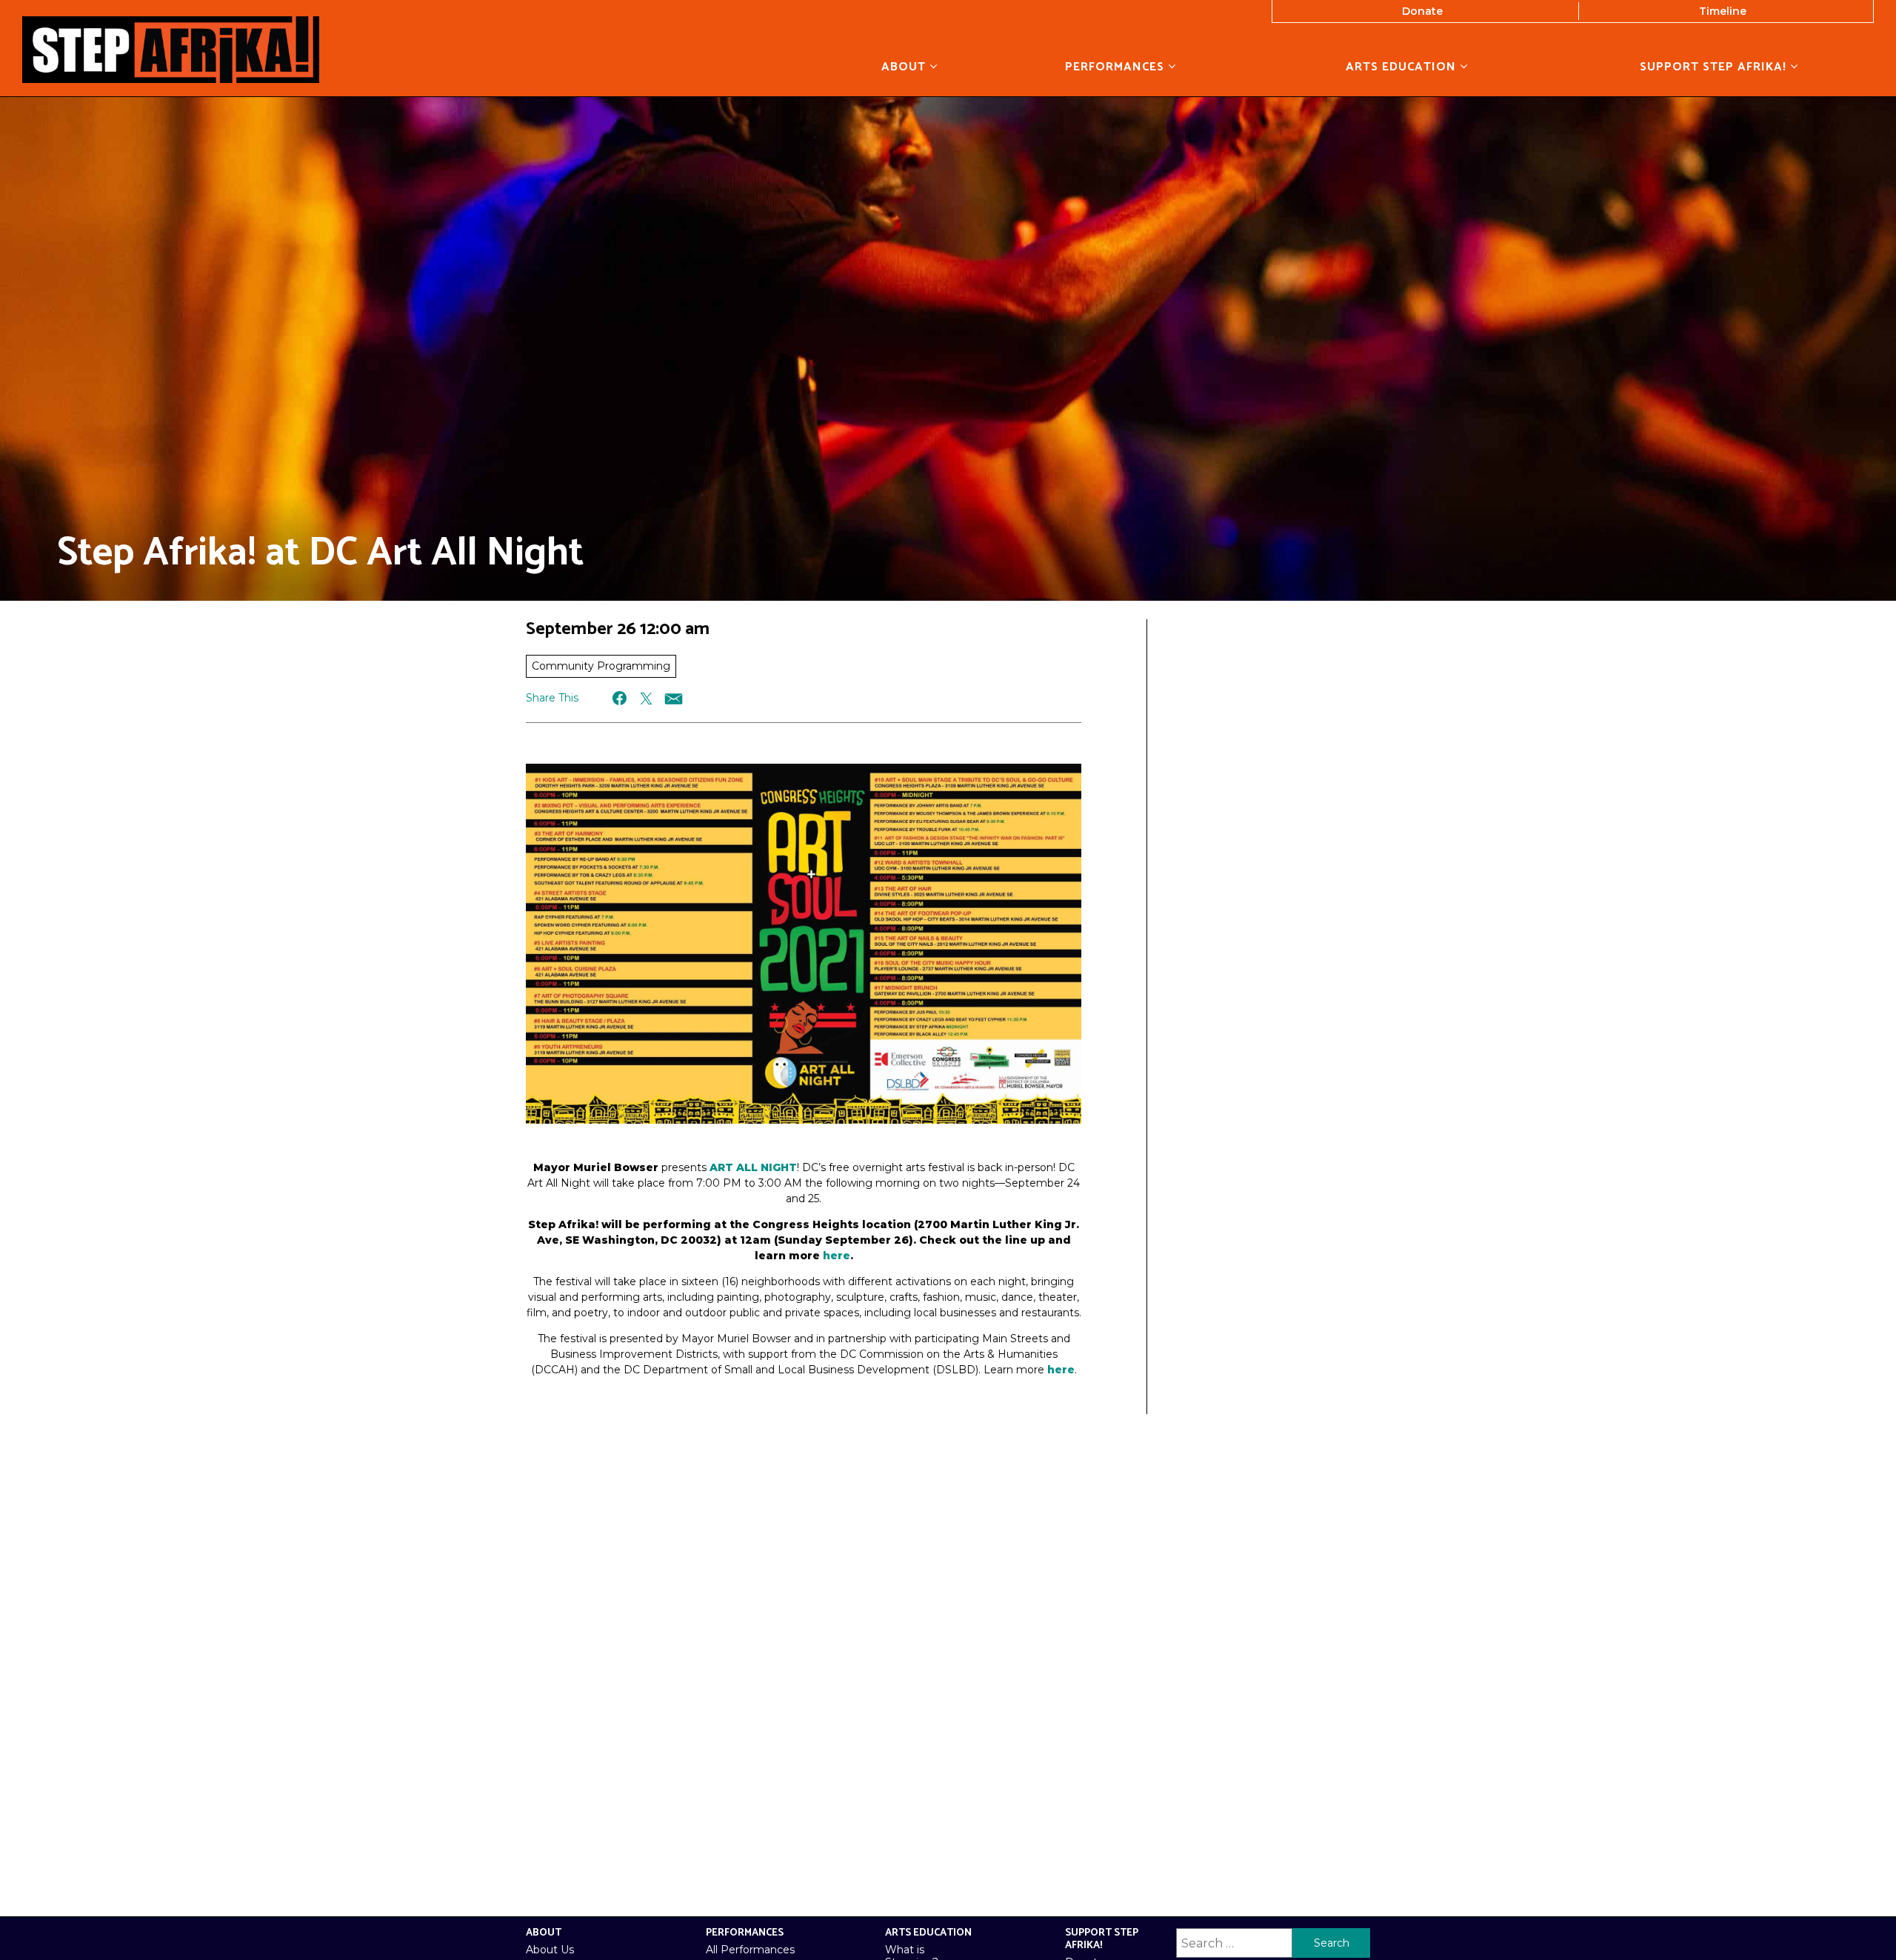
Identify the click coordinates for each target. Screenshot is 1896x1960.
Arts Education (1403, 67)
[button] (620, 698)
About (905, 67)
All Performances (750, 1950)
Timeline (1723, 11)
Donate (1422, 11)
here (837, 1256)
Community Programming (601, 666)
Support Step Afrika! (1715, 67)
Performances (1116, 67)
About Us (550, 1950)
